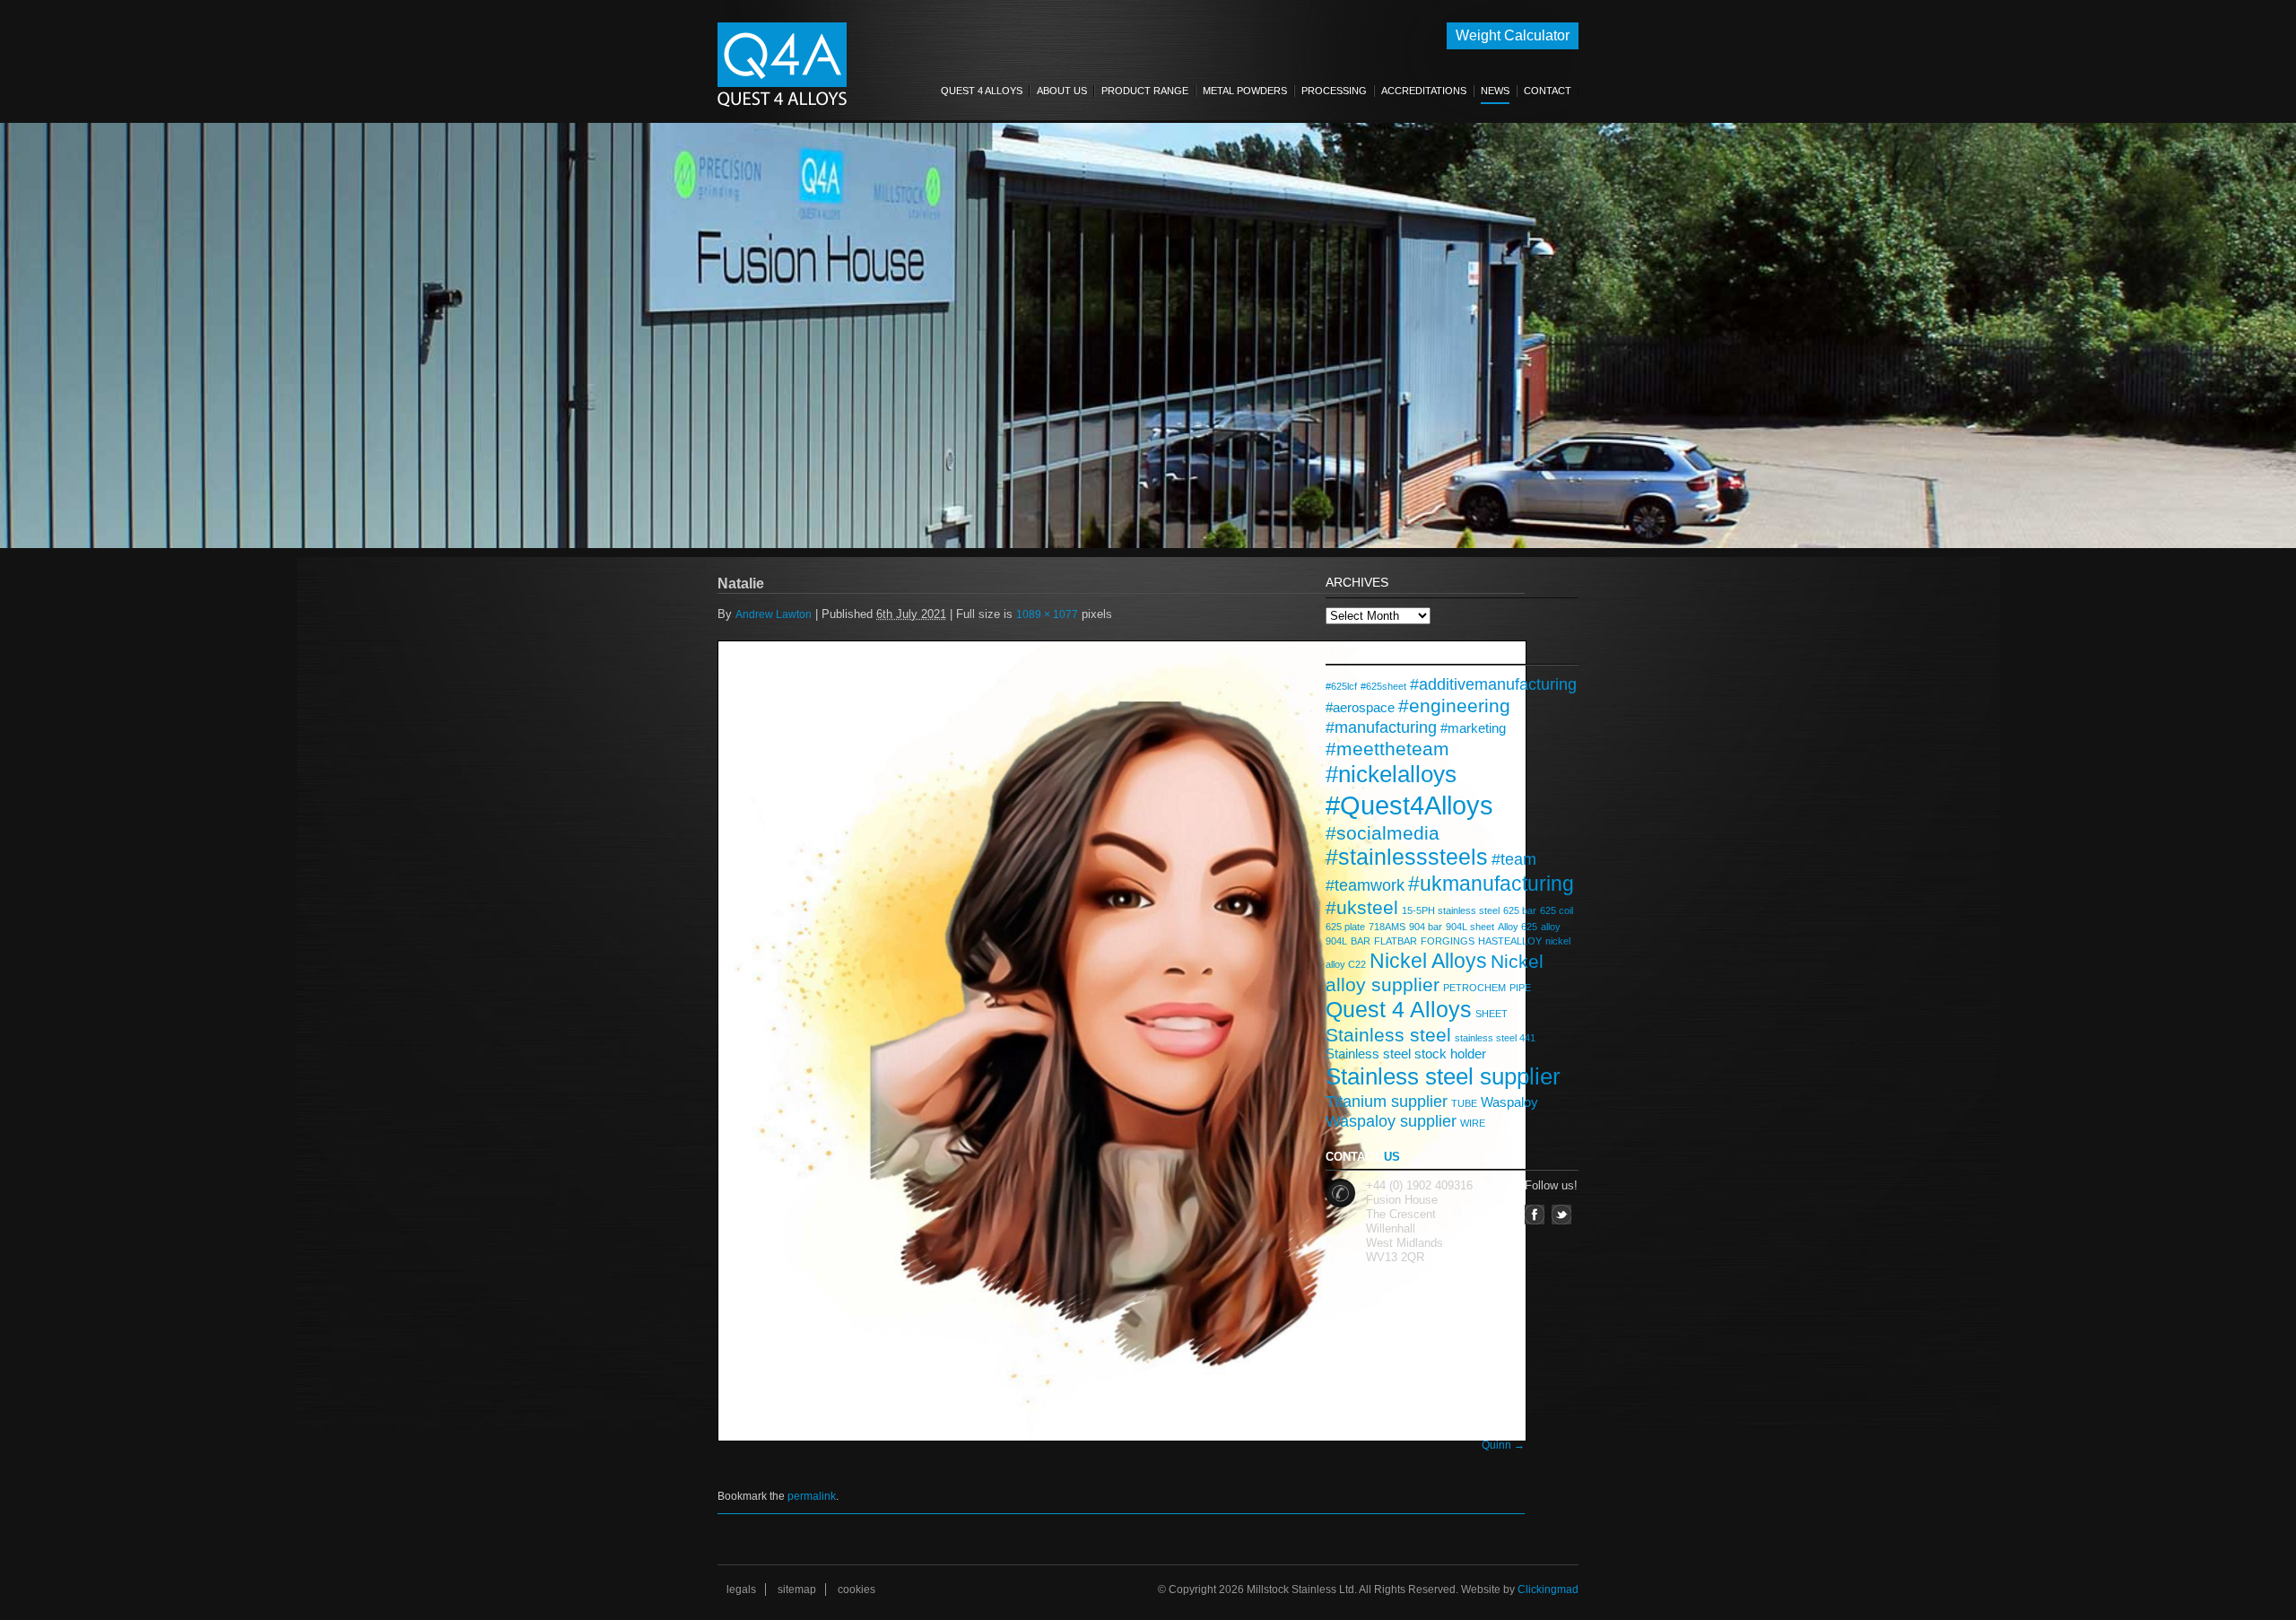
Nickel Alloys (1428, 961)
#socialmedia (1383, 833)
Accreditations (1424, 91)
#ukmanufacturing (1491, 884)
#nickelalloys (1391, 774)
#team (1514, 859)
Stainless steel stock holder (1406, 1054)
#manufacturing (1381, 727)
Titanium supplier (1387, 1101)
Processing (1334, 91)
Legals (741, 1590)
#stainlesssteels (1407, 857)
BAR (1361, 941)
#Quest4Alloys (1409, 805)
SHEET (1492, 1014)
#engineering (1454, 705)
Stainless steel (1388, 1035)
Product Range (1145, 91)
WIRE (1473, 1123)
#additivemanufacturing (1493, 684)
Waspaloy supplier (1391, 1121)
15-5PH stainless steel (1451, 910)
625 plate (1345, 927)
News (1495, 91)
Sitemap (797, 1590)
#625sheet (1383, 686)
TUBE (1464, 1103)
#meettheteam (1387, 749)
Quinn (1496, 1445)
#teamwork (1365, 885)
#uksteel (1362, 907)
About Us (1062, 91)
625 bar (1520, 910)
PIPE (1520, 988)
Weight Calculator (1513, 35)
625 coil (1557, 910)
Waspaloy (1509, 1102)
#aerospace (1360, 707)
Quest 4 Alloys (982, 91)
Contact (1548, 91)
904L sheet (1470, 927)
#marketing (1473, 728)
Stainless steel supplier (1443, 1076)
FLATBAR (1396, 941)
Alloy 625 (1518, 927)
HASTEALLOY (1510, 941)
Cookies (857, 1590)
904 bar (1426, 927)
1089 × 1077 (1047, 614)
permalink (812, 1496)
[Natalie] (1121, 1041)
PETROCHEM (1474, 988)
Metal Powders (1245, 91)
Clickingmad (1548, 1590)
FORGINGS (1448, 941)
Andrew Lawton (774, 614)
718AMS (1387, 927)
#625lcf (1341, 686)
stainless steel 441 (1495, 1038)
